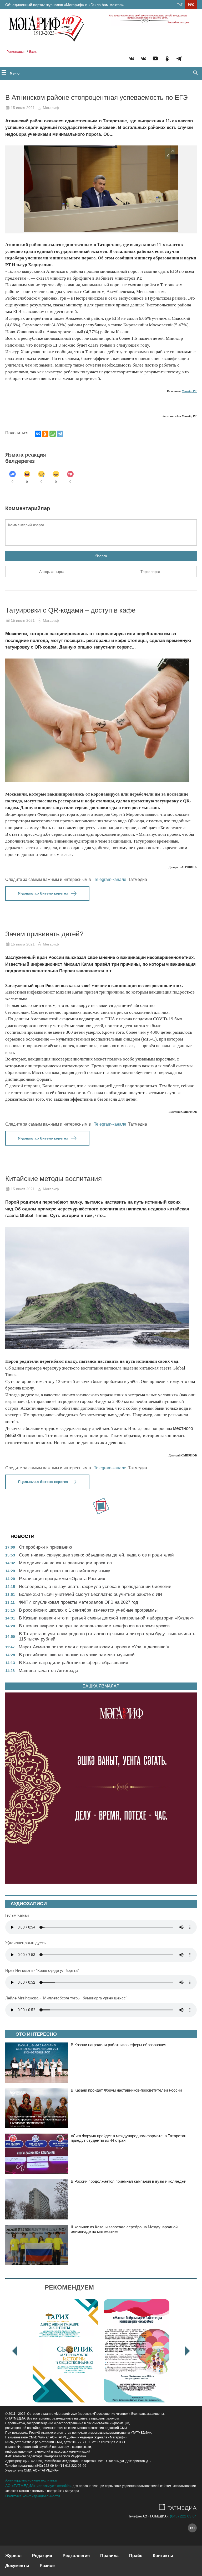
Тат (180, 5)
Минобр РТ (189, 391)
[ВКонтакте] (38, 434)
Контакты (163, 2556)
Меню (14, 73)
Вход (33, 52)
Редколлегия (76, 2556)
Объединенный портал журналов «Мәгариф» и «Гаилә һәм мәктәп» (65, 5)
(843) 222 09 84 (183, 2516)
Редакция (42, 2556)
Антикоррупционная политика (31, 2480)
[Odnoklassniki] (167, 59)
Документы (17, 2566)
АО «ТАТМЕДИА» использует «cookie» (39, 2486)
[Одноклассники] (45, 434)
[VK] (132, 59)
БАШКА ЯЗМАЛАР (101, 1686)
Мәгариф (51, 108)
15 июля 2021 (23, 108)
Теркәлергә (150, 572)
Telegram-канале (110, 879)
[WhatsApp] (53, 434)
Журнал (13, 2556)
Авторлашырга (52, 572)
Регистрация (16, 52)
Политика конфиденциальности (33, 2496)
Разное (47, 2566)
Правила (109, 2556)
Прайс (136, 2556)
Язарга (101, 556)
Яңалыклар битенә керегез (43, 893)
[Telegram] (179, 59)
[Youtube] (155, 59)
